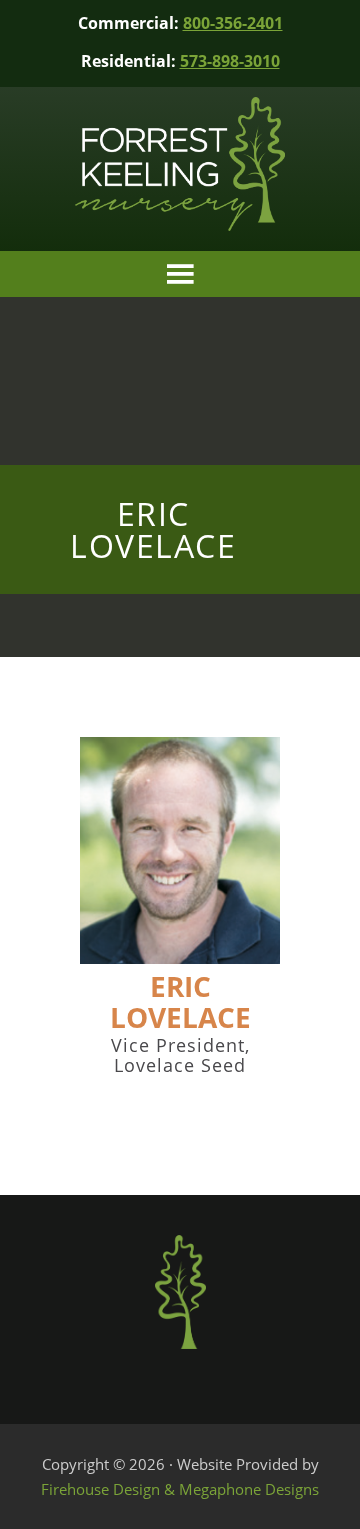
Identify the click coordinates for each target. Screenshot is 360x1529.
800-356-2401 (233, 23)
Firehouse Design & (110, 1489)
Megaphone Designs (249, 1489)
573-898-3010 (230, 61)
